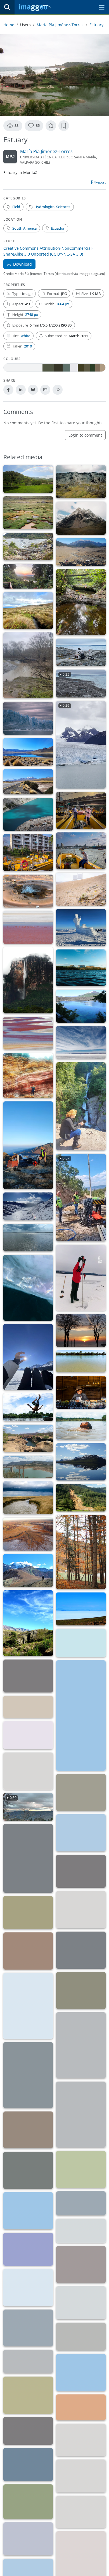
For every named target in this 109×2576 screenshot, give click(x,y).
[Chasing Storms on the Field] (28, 665)
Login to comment (85, 435)
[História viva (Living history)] (81, 1392)
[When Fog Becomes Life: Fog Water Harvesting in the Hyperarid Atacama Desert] (81, 889)
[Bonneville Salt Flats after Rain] (28, 2328)
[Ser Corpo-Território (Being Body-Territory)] (28, 1407)
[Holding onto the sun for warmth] (28, 1357)
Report (100, 182)
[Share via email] (45, 390)
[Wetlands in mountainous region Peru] (28, 1913)
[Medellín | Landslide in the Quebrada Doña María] (81, 1498)
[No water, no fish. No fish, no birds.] (81, 1716)
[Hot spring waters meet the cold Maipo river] (81, 2303)
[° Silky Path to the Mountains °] (28, 1735)
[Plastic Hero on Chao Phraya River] (81, 851)
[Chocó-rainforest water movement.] (81, 602)
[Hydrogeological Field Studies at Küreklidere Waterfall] (81, 1106)
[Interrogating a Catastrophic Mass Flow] (81, 552)
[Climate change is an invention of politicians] (28, 1707)
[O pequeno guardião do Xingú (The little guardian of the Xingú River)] (81, 1426)
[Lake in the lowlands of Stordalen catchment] (81, 1910)
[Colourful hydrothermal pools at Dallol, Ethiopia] (81, 2408)
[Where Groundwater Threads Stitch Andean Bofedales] (28, 513)
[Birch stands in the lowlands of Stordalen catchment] (81, 1950)
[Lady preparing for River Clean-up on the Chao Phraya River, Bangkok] (81, 810)
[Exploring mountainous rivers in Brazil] (81, 2373)
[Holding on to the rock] (28, 2431)
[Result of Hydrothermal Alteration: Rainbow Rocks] (28, 1076)
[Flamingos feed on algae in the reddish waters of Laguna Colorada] (28, 1033)
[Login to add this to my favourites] (51, 126)
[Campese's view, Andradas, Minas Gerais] (28, 479)
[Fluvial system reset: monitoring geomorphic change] (28, 547)
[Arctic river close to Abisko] (28, 2075)
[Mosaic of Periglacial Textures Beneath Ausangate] (81, 482)
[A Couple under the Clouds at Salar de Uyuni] (81, 1042)
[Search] (7, 7)
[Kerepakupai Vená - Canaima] (28, 980)
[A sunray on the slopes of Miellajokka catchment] (81, 2045)
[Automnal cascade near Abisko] (81, 2115)
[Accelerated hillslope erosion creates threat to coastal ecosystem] (81, 1833)
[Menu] (102, 7)
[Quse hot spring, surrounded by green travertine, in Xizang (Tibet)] (28, 2502)
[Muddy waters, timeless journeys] (81, 1361)
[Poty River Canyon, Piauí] (28, 1439)
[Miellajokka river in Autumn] (81, 1991)
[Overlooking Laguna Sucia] (28, 814)
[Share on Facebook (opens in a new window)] (8, 390)
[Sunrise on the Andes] (28, 1676)
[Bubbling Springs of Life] (28, 891)
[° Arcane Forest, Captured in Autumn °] (81, 1552)
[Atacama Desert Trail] (28, 782)
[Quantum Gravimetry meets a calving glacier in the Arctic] (81, 653)
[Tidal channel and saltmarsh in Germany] (28, 1498)
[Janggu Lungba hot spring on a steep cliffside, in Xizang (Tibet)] (81, 2476)
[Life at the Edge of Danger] (81, 1006)
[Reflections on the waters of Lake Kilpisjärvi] (81, 1462)
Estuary (96, 25)
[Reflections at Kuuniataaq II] (28, 2288)
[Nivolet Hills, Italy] (28, 1206)
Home (9, 25)
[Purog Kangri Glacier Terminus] (81, 2440)
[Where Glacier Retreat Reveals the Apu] (81, 518)
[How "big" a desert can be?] (28, 2249)
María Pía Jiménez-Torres (60, 25)
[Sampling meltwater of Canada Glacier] (28, 2361)
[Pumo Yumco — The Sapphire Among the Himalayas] (28, 2465)
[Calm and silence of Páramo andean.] (28, 610)
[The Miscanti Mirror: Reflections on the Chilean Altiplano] (28, 752)
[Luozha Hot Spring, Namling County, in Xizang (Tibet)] (81, 2512)
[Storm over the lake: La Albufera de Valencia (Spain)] (28, 1238)
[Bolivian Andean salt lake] (81, 1609)
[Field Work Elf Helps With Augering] (81, 1278)
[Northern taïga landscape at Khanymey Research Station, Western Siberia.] (28, 2211)
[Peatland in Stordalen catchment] (28, 1951)
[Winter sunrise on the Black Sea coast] (81, 1330)
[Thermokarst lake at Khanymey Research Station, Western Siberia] (28, 2170)
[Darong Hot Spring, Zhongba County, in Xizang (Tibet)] (28, 2539)
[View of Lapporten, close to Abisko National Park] (28, 2130)
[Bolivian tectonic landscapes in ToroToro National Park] (28, 1623)
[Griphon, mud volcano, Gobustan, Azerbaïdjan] (28, 1771)
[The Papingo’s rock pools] (28, 1858)
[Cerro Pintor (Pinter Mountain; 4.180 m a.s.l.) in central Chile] (28, 1570)
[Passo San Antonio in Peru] (81, 1871)
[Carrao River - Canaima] (81, 968)
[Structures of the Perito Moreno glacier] (28, 718)
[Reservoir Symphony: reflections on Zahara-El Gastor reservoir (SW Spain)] (28, 1467)
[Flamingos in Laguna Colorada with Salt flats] (28, 927)
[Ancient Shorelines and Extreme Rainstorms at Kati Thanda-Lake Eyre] (28, 1534)
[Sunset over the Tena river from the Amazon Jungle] (28, 576)
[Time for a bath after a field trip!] (81, 2203)
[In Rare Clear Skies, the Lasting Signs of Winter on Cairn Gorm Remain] (81, 928)
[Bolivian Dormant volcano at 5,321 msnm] (81, 1643)
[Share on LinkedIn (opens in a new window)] (21, 390)
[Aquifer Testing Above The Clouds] (28, 1145)
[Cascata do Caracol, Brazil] (28, 2395)
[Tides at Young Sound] (81, 2265)
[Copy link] (58, 390)
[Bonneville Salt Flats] (81, 2337)
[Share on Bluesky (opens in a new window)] (33, 390)
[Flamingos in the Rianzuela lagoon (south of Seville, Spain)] (81, 2231)
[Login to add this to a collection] (64, 126)
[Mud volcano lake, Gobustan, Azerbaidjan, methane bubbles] (81, 1793)
